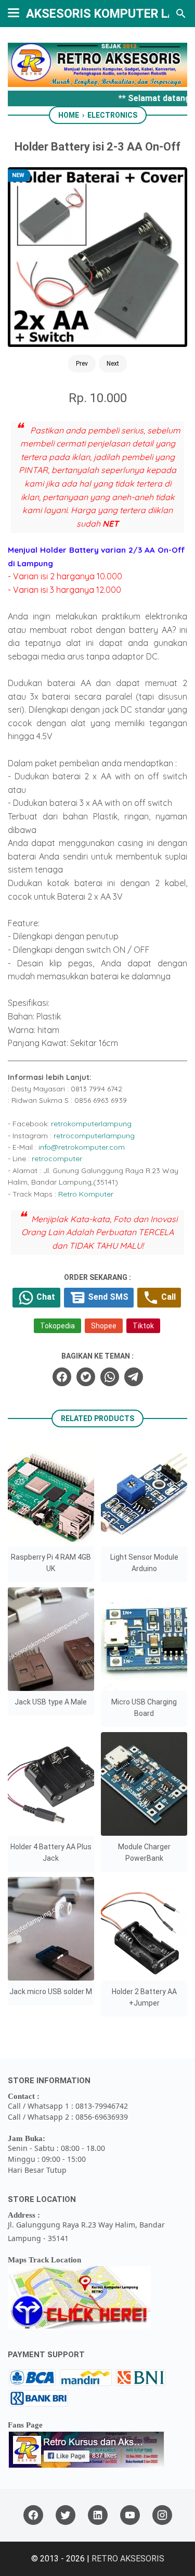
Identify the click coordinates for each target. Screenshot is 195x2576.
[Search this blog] (181, 14)
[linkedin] (98, 2515)
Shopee (104, 1326)
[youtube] (130, 2515)
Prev (82, 364)
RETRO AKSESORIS (128, 2559)
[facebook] (62, 1377)
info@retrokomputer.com (82, 1147)
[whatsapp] (110, 1377)
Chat (45, 1297)
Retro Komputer (86, 1194)
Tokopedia (57, 1326)
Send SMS (107, 1297)
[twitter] (86, 1377)
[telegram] (134, 1377)
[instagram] (162, 2515)
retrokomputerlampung (91, 1124)
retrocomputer (57, 1159)
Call (167, 1297)
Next (113, 364)
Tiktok (143, 1326)
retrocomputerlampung (94, 1136)
